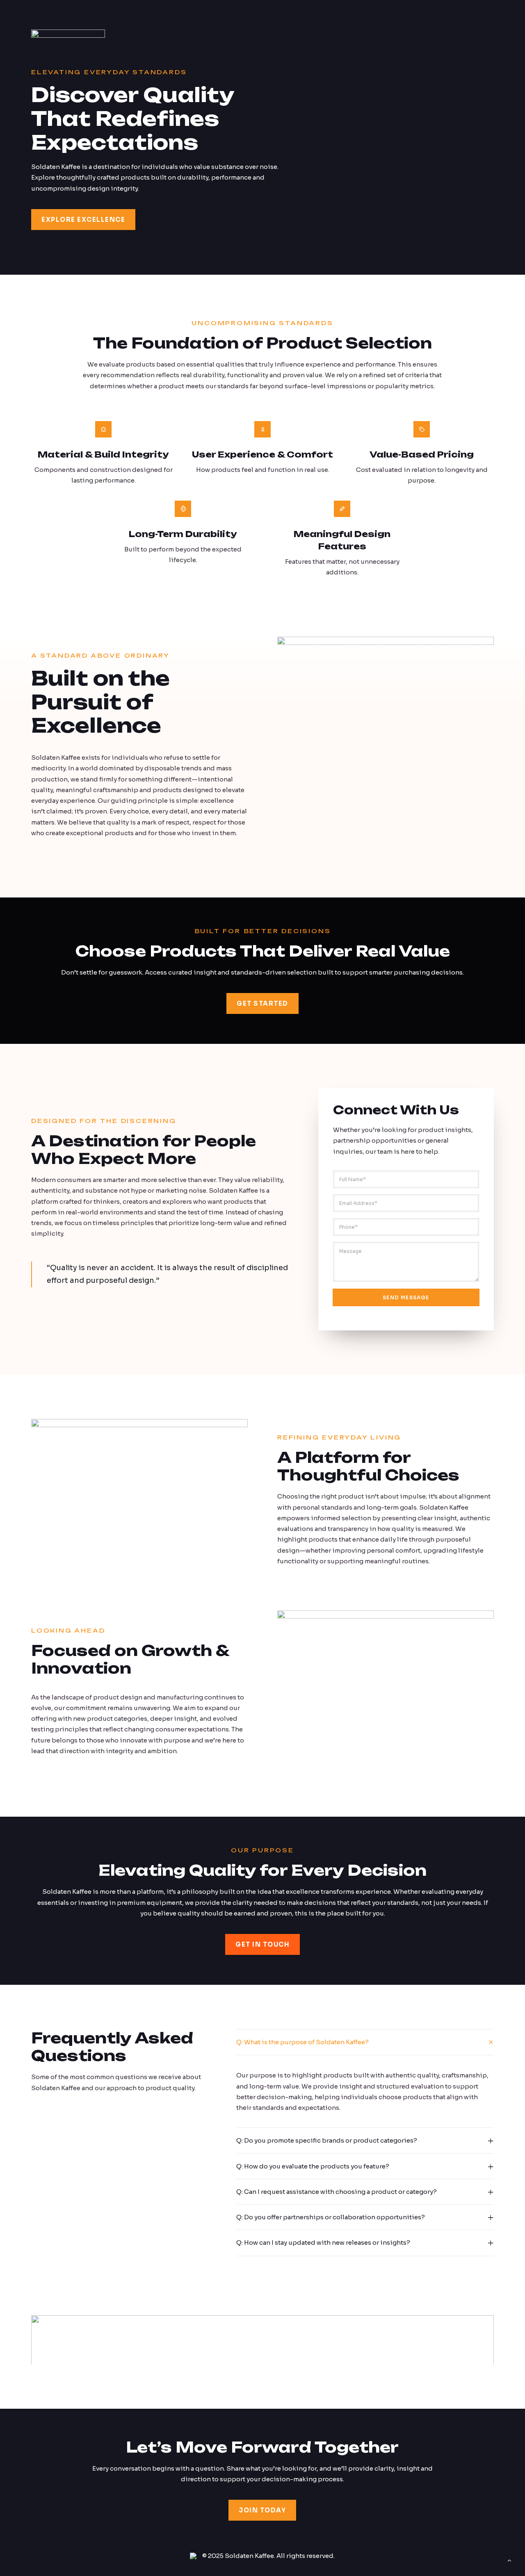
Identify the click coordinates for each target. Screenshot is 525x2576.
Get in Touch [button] (262, 1944)
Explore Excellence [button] (83, 220)
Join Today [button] (262, 2510)
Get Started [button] (262, 1003)
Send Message (406, 1297)
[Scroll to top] (509, 2560)
